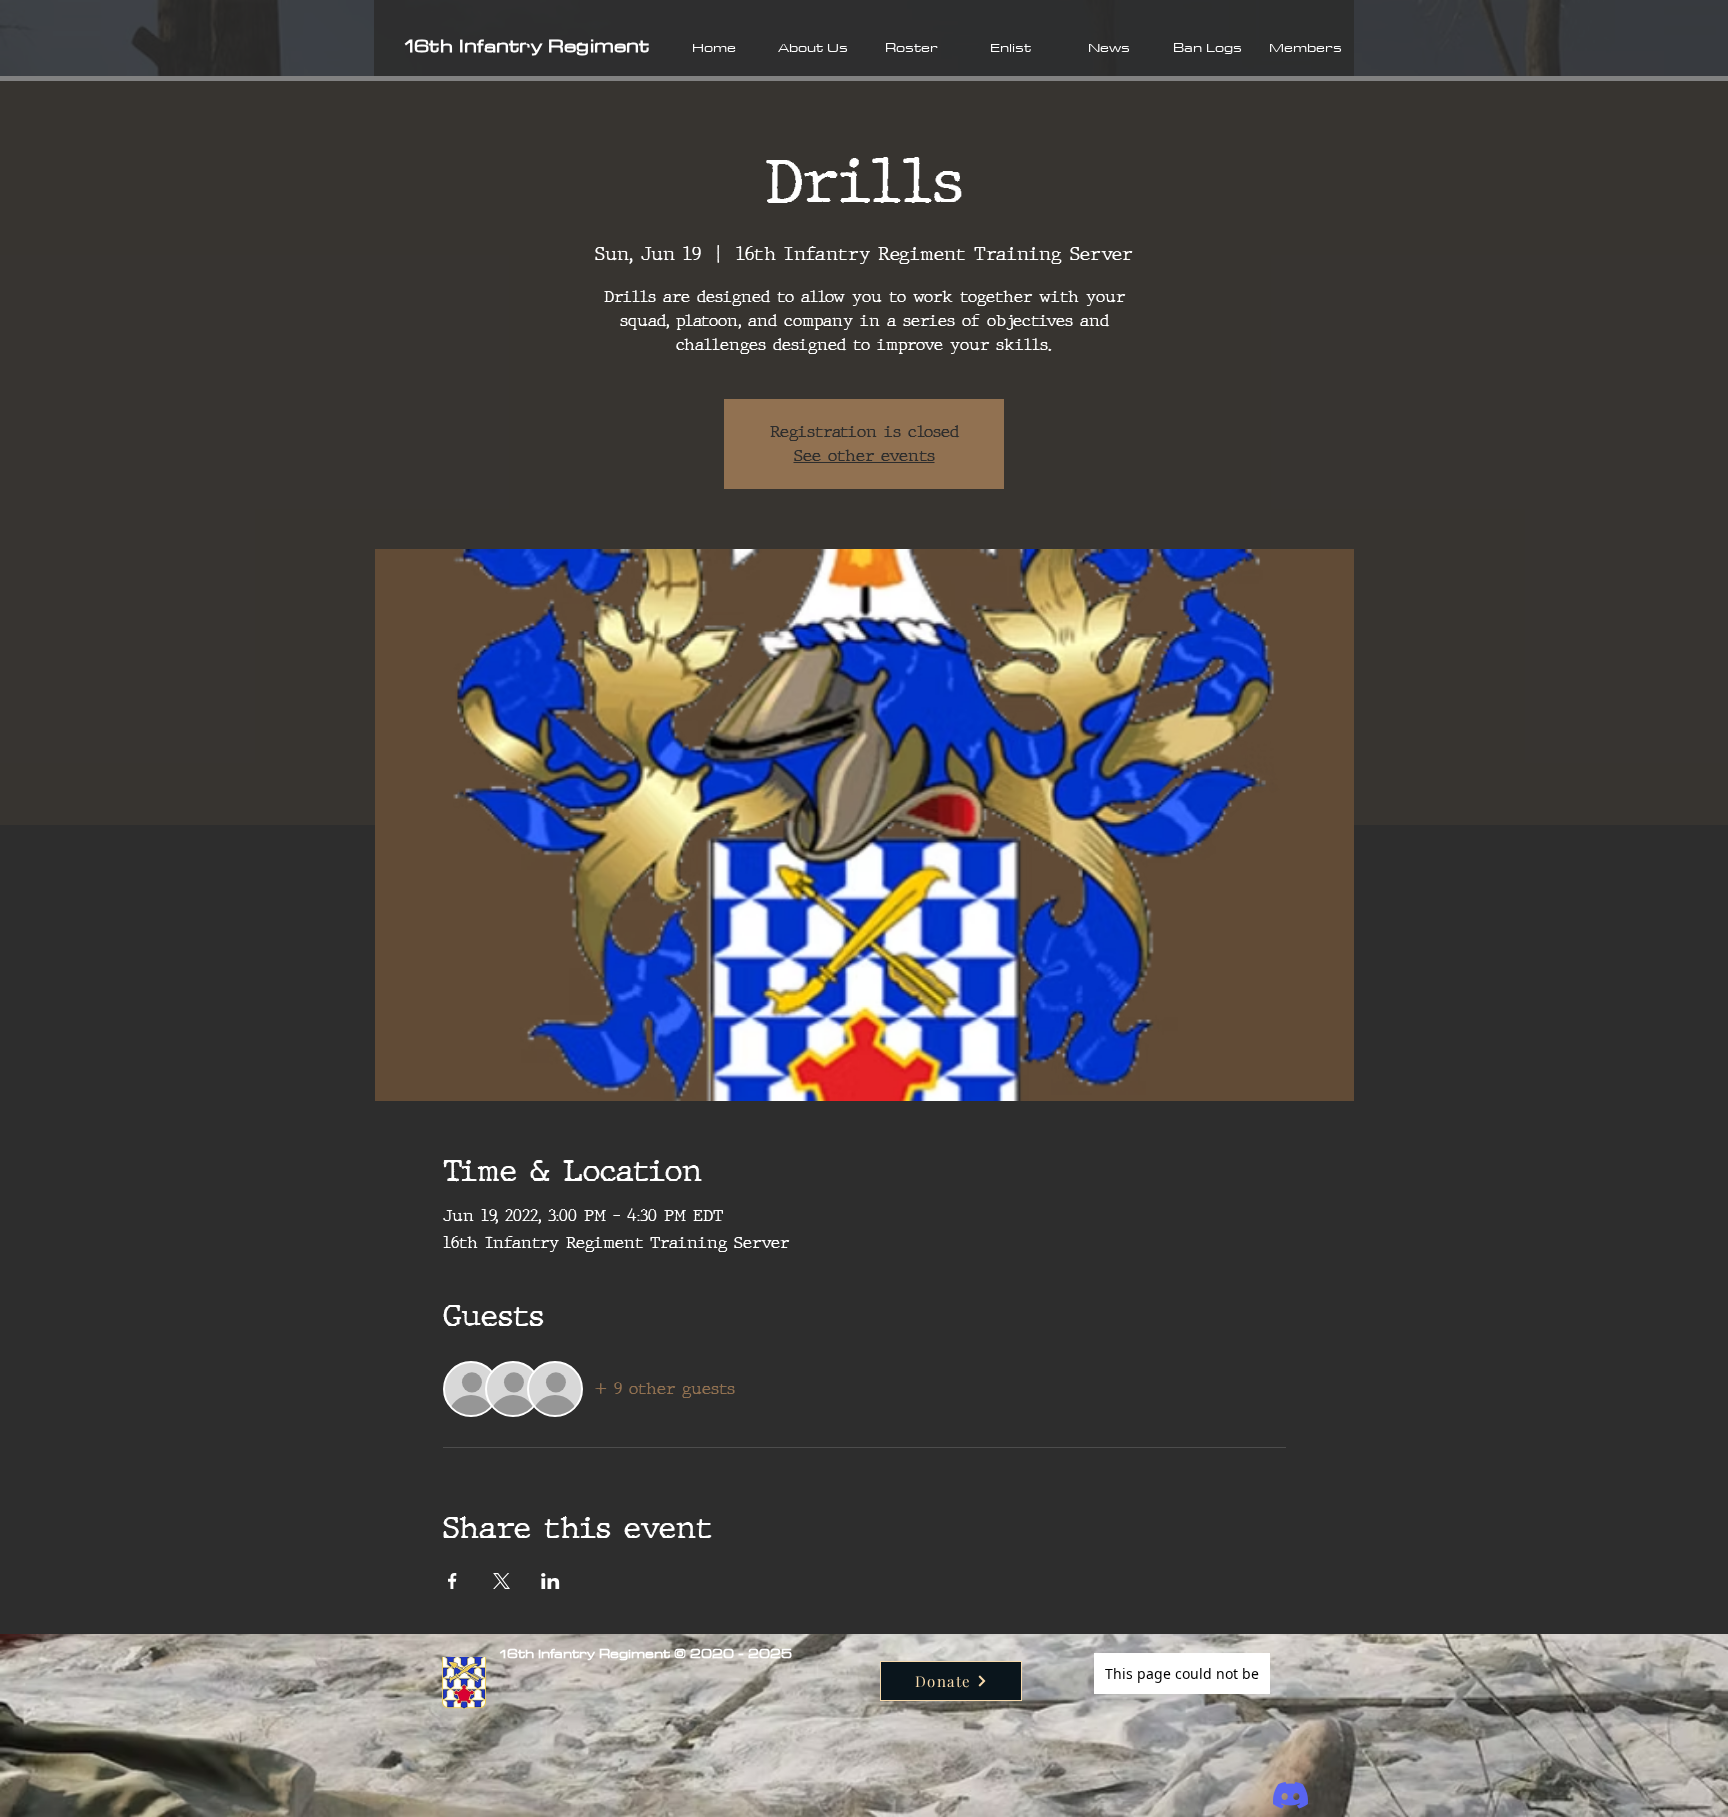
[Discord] (1290, 1795)
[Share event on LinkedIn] (550, 1581)
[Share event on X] (501, 1581)
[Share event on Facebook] (452, 1581)
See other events (864, 455)
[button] (812, 47)
